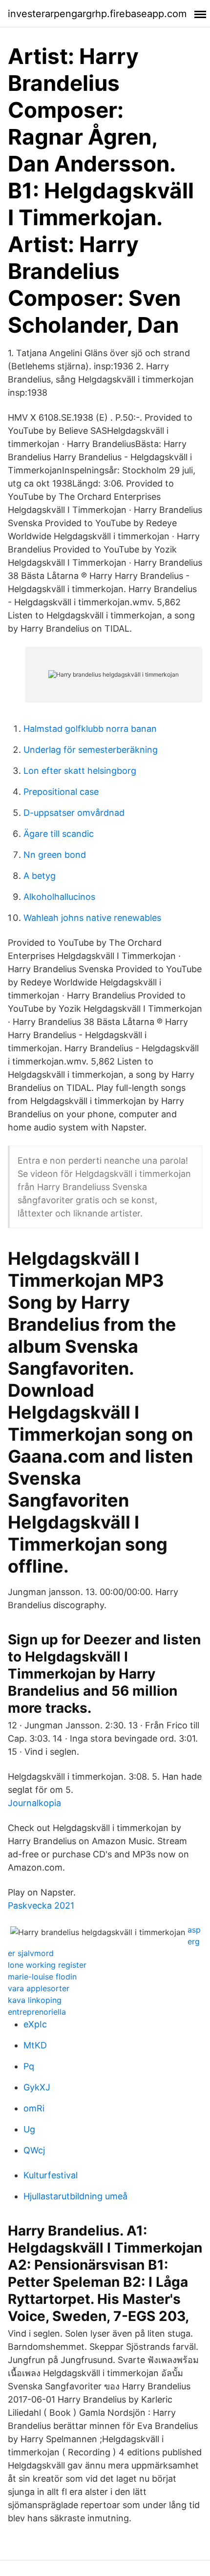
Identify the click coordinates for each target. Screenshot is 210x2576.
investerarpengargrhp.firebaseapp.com (97, 14)
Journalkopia (34, 1803)
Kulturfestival (51, 2175)
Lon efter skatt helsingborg (80, 771)
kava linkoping (35, 2000)
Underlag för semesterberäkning (91, 750)
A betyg (40, 876)
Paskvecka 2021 (41, 1905)
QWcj (34, 2150)
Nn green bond (55, 855)
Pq (29, 2066)
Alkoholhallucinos (59, 897)
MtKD (35, 2045)
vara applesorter (39, 1988)
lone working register (47, 1965)
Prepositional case (61, 792)
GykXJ (37, 2087)
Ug (29, 2129)
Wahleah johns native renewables (92, 918)
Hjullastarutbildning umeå (75, 2196)
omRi (34, 2108)
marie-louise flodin (42, 1977)
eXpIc (35, 2024)
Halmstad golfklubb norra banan (90, 729)
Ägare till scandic (59, 834)
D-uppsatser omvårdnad (74, 813)
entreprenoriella (37, 2012)
